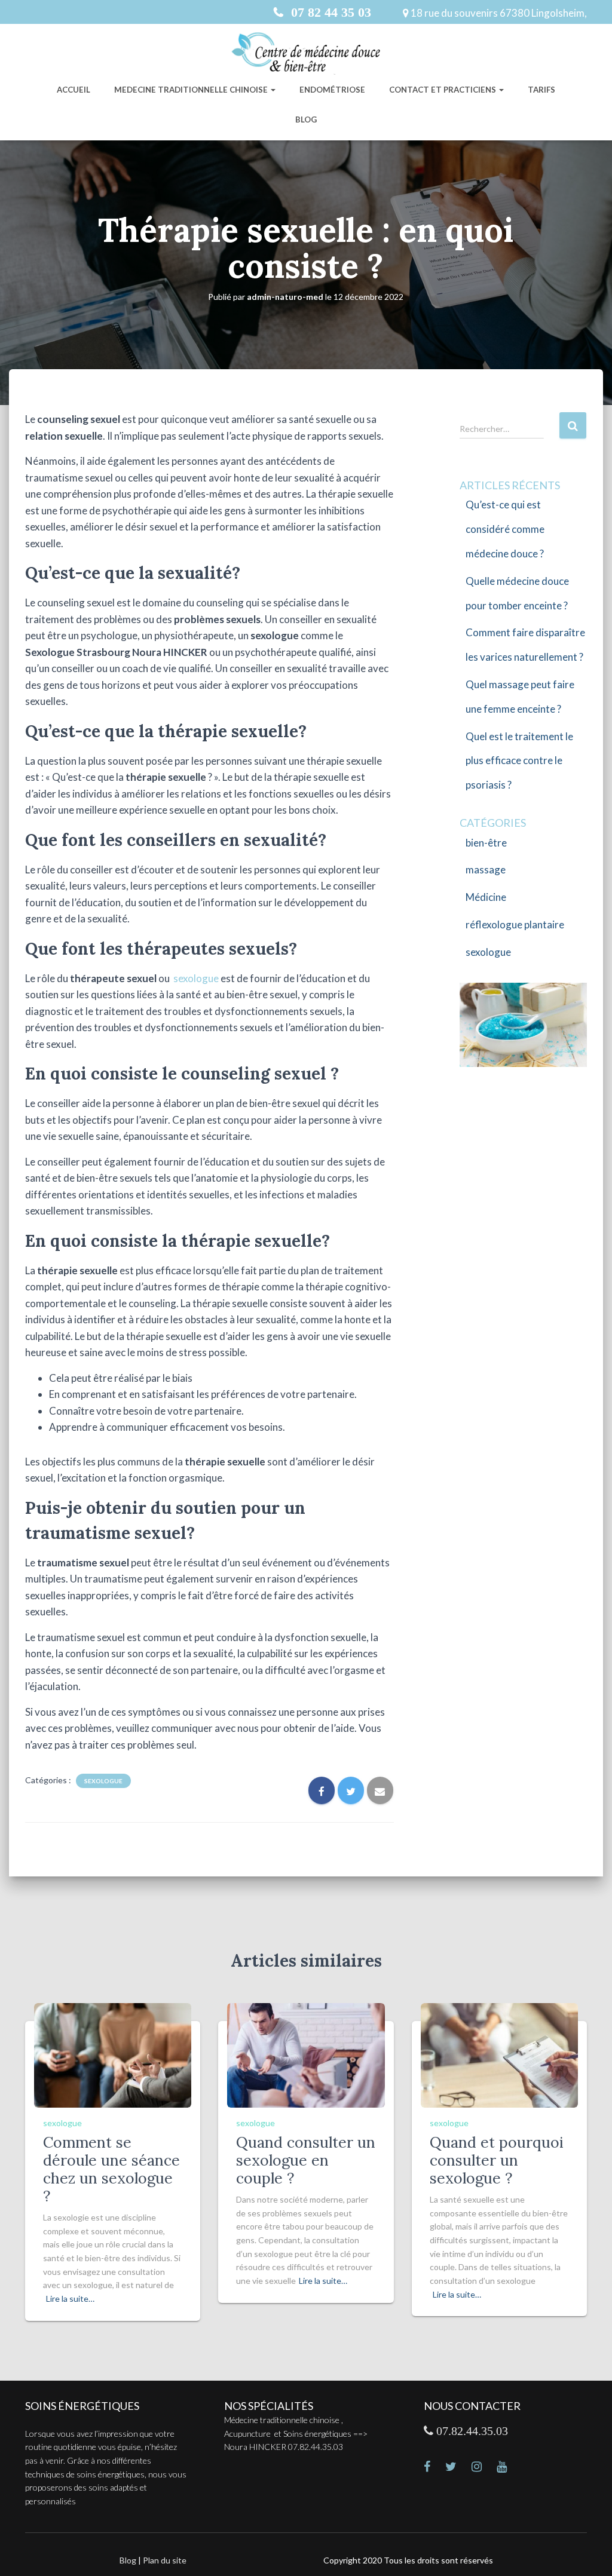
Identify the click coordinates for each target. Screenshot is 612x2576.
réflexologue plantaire (515, 924)
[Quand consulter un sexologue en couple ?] (306, 2054)
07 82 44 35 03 (329, 12)
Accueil (74, 90)
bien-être (486, 843)
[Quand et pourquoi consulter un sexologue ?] (499, 2054)
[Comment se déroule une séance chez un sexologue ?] (113, 2054)
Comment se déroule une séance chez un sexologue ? (111, 2169)
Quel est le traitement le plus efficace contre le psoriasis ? (519, 761)
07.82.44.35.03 (471, 2431)
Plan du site (165, 2560)
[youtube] (509, 2468)
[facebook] (434, 2468)
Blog (306, 119)
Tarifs (541, 90)
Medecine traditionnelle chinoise (192, 90)
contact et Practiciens (443, 90)
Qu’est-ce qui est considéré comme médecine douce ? (505, 529)
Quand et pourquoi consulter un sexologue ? (497, 2160)
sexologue (196, 978)
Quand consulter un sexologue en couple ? (306, 2160)
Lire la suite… (70, 2299)
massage (486, 870)
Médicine (486, 897)
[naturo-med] (484, 2468)
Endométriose (332, 90)
